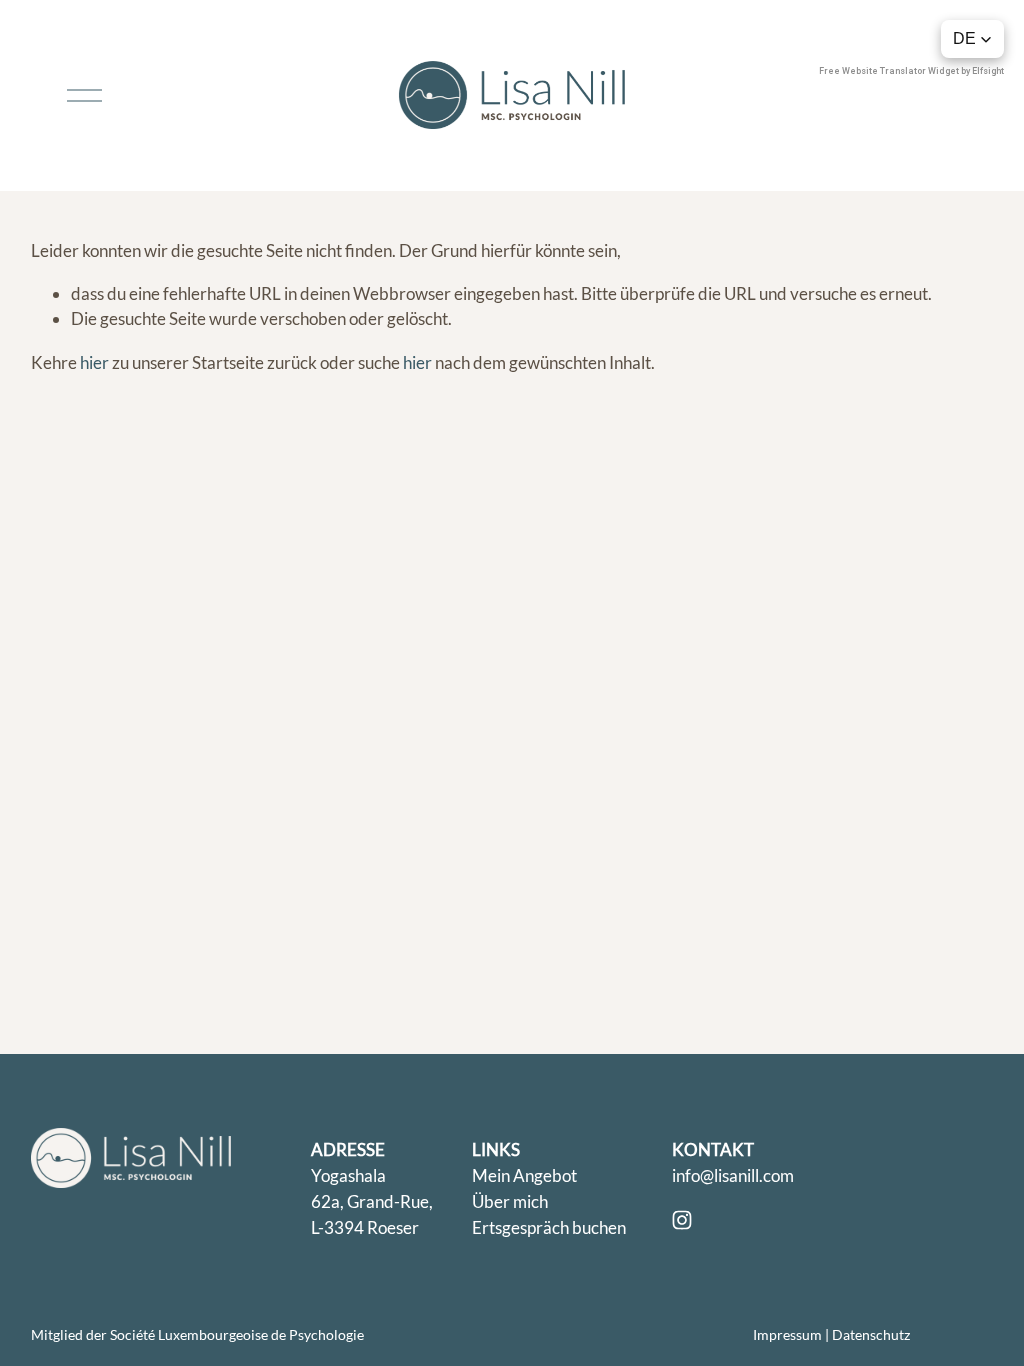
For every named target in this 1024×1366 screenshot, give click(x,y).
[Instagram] (682, 1220)
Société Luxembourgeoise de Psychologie (237, 1334)
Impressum (787, 1334)
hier (94, 362)
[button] (972, 39)
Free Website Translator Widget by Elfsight (911, 71)
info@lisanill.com (733, 1175)
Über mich (510, 1201)
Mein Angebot (524, 1175)
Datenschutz (871, 1334)
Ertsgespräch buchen (549, 1227)
